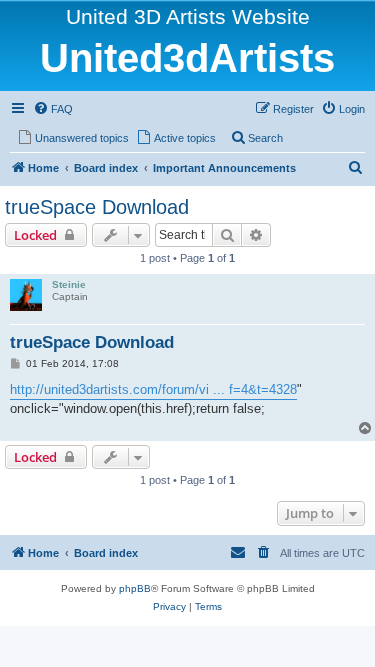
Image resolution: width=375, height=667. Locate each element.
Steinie (69, 284)
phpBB (135, 588)
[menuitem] (53, 109)
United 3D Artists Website (188, 16)
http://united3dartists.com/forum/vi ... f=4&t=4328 (153, 389)
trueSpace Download (97, 207)
